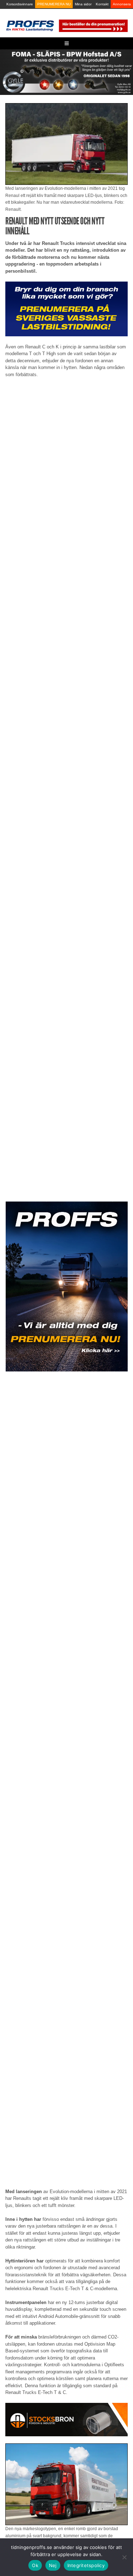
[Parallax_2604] (66, 1287)
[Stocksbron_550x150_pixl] (66, 2419)
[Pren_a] (93, 25)
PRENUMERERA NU (54, 4)
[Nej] (124, 2557)
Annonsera (122, 4)
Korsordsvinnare (20, 4)
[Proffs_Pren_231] (66, 308)
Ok (35, 2565)
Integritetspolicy (86, 2565)
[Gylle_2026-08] (66, 72)
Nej (53, 2565)
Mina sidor (83, 4)
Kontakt (102, 4)
